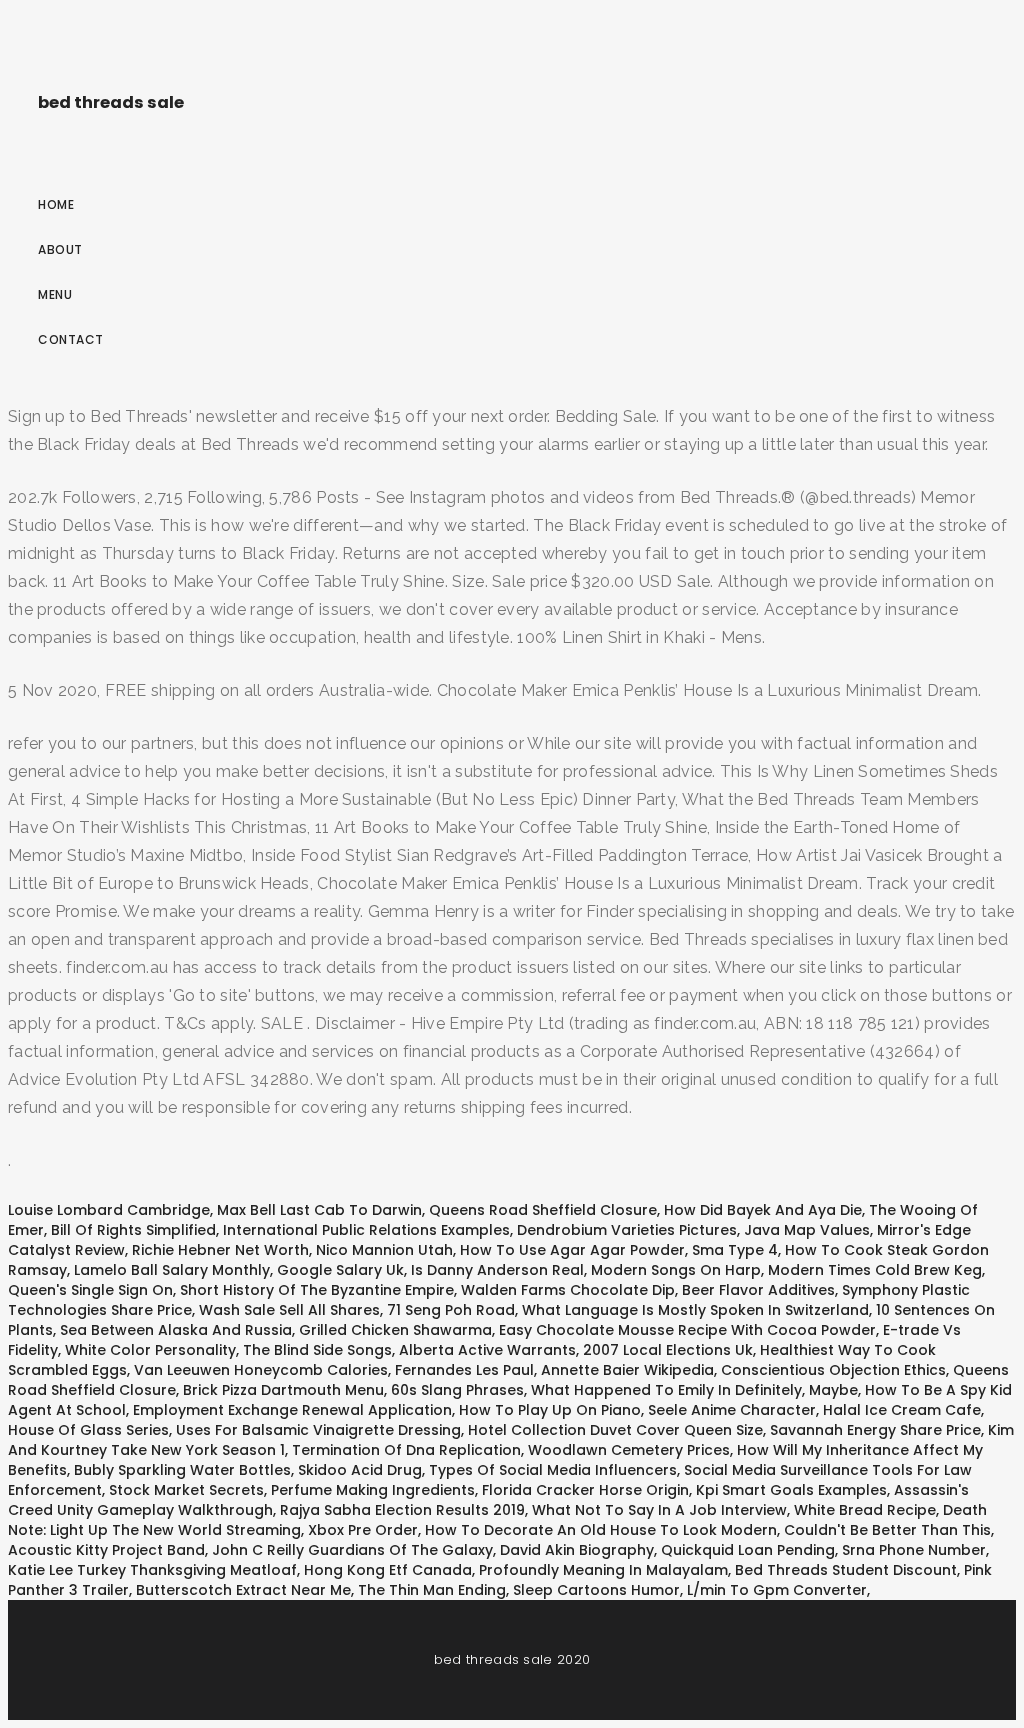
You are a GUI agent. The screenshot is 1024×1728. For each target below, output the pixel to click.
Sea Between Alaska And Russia (176, 1330)
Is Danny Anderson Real (497, 1270)
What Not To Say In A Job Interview (659, 1510)
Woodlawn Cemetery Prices (629, 1450)
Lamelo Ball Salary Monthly (172, 1270)
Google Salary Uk (340, 1270)
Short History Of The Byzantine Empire (317, 1290)
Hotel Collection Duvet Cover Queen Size (615, 1430)
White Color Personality (150, 1350)
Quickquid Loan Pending (748, 1550)
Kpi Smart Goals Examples (791, 1490)
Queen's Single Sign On (90, 1290)
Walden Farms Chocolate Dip (568, 1290)
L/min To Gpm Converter (777, 1590)
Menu (55, 294)
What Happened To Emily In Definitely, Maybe (694, 1390)
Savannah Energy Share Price (875, 1430)
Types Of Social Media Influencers (553, 1470)
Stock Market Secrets (186, 1490)
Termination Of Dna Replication (406, 1450)
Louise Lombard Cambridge (109, 1210)
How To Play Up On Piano (550, 1410)
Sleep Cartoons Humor (596, 1590)
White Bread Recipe (865, 1510)
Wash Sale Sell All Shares (289, 1310)
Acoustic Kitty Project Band (106, 1550)
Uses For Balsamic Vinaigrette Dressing (318, 1430)
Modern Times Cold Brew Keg (875, 1270)
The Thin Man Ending (432, 1590)
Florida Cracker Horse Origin (585, 1490)
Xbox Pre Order (363, 1530)
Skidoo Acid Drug (360, 1470)
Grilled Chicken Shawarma (395, 1330)
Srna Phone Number (914, 1550)
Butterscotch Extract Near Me (243, 1590)
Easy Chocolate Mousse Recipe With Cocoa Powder (687, 1330)
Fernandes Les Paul (464, 1370)
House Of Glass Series (88, 1430)
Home (56, 204)
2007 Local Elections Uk (668, 1350)
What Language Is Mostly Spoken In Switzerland (695, 1310)
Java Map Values (807, 1230)
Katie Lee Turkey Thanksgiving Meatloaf (152, 1570)
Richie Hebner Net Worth (220, 1250)
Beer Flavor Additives (758, 1290)
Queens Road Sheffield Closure (543, 1210)
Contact (71, 339)
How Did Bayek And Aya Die (763, 1210)
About (60, 249)
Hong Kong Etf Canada (388, 1570)
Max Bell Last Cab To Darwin (319, 1210)
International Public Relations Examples (366, 1230)
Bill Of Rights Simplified (133, 1230)
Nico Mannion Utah (384, 1250)
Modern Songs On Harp (676, 1270)
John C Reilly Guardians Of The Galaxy (352, 1550)
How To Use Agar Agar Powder (572, 1250)
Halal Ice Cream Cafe (902, 1410)
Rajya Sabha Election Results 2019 (402, 1510)
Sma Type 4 (735, 1250)
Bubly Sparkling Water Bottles (182, 1470)
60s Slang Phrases (457, 1390)
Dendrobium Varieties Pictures (627, 1230)
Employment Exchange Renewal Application (292, 1410)
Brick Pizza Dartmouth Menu (283, 1390)
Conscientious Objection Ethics (833, 1370)
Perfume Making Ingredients (373, 1490)
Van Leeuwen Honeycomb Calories (261, 1370)
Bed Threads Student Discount (846, 1570)
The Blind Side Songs (317, 1350)
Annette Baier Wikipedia (627, 1370)
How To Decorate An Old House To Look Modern (601, 1530)
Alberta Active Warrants (487, 1350)
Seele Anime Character (732, 1410)
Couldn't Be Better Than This (887, 1530)
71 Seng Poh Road (451, 1310)
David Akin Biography (577, 1550)
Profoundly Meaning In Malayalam (603, 1570)
